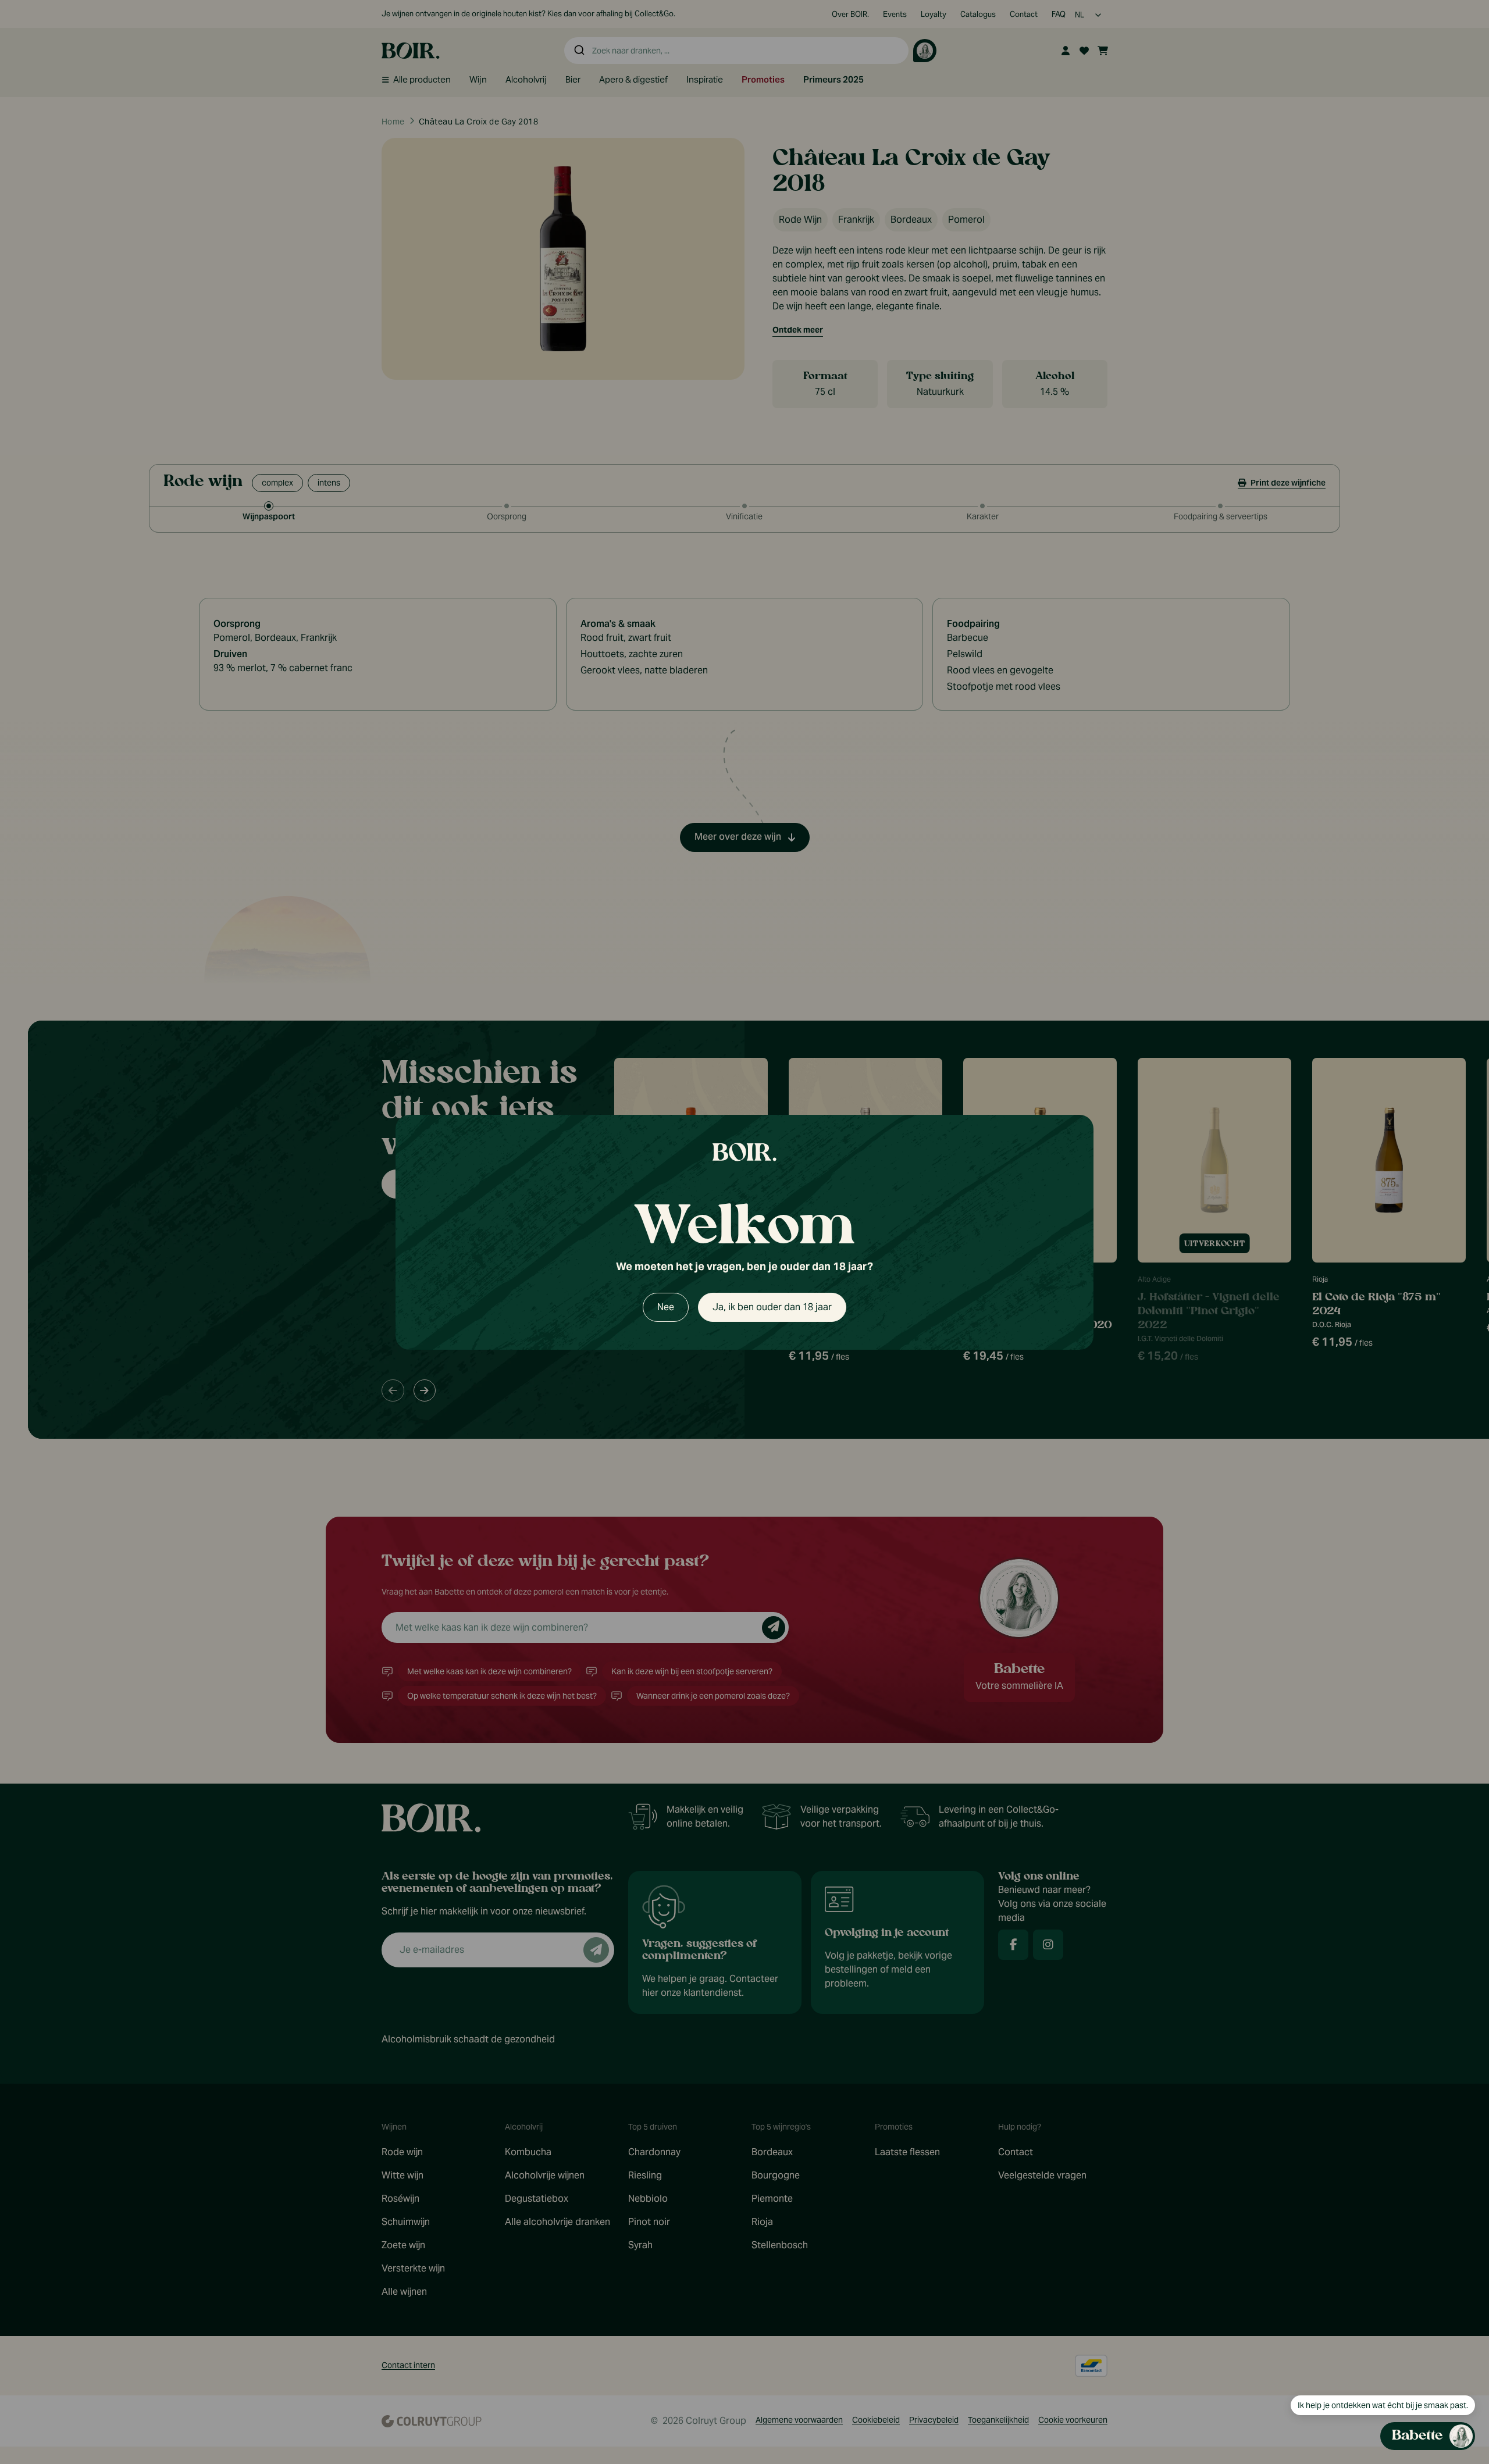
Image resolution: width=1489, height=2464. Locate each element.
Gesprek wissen (1396, 835)
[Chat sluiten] (1459, 835)
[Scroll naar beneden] (1365, 2364)
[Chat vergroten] (1440, 835)
